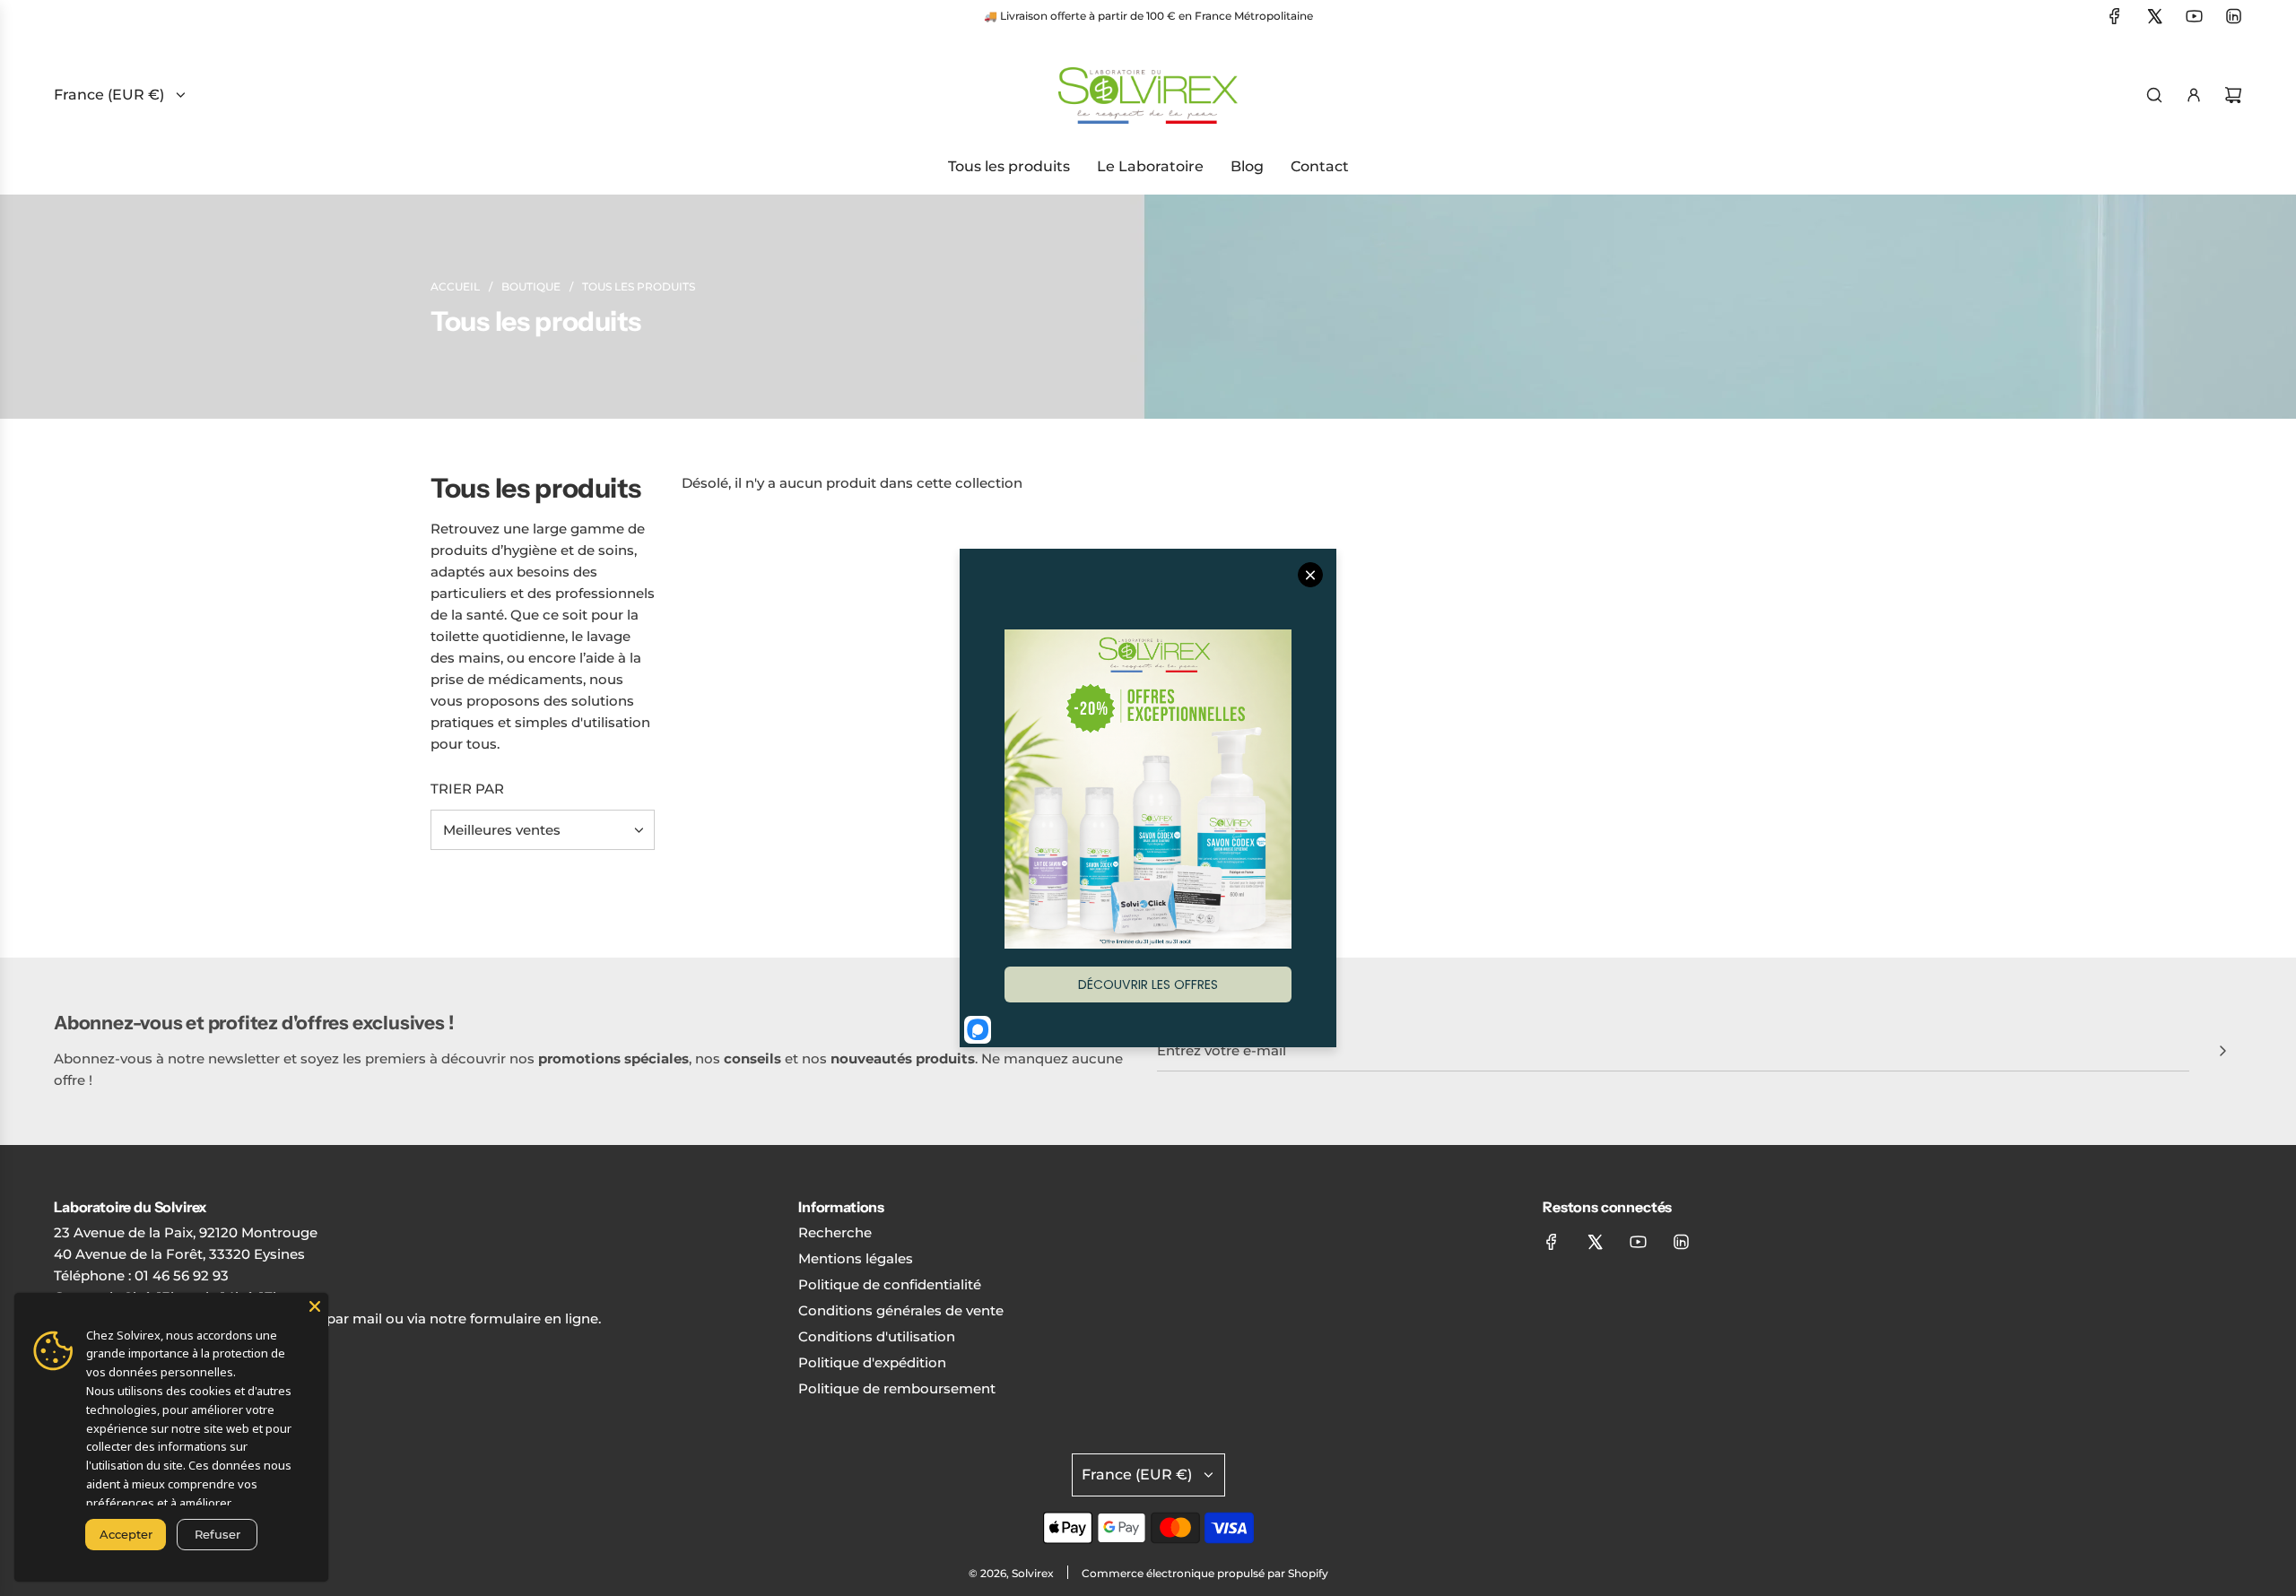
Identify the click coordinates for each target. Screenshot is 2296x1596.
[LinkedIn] (2233, 16)
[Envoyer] (2222, 1051)
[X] (2154, 16)
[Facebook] (2115, 16)
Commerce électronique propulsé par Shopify (1205, 1573)
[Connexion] (2194, 95)
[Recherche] (2154, 95)
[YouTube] (2194, 16)
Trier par (467, 789)
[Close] (315, 1306)
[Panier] (2233, 95)
